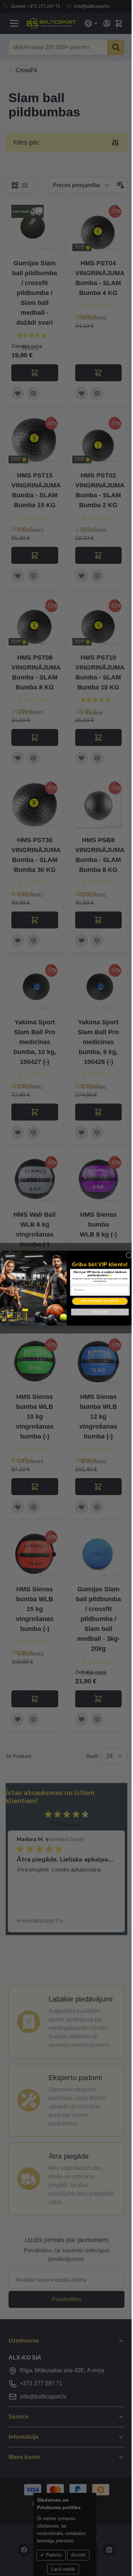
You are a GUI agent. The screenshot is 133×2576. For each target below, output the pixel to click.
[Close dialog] (129, 1255)
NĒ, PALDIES (100, 1312)
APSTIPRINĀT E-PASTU (100, 1301)
